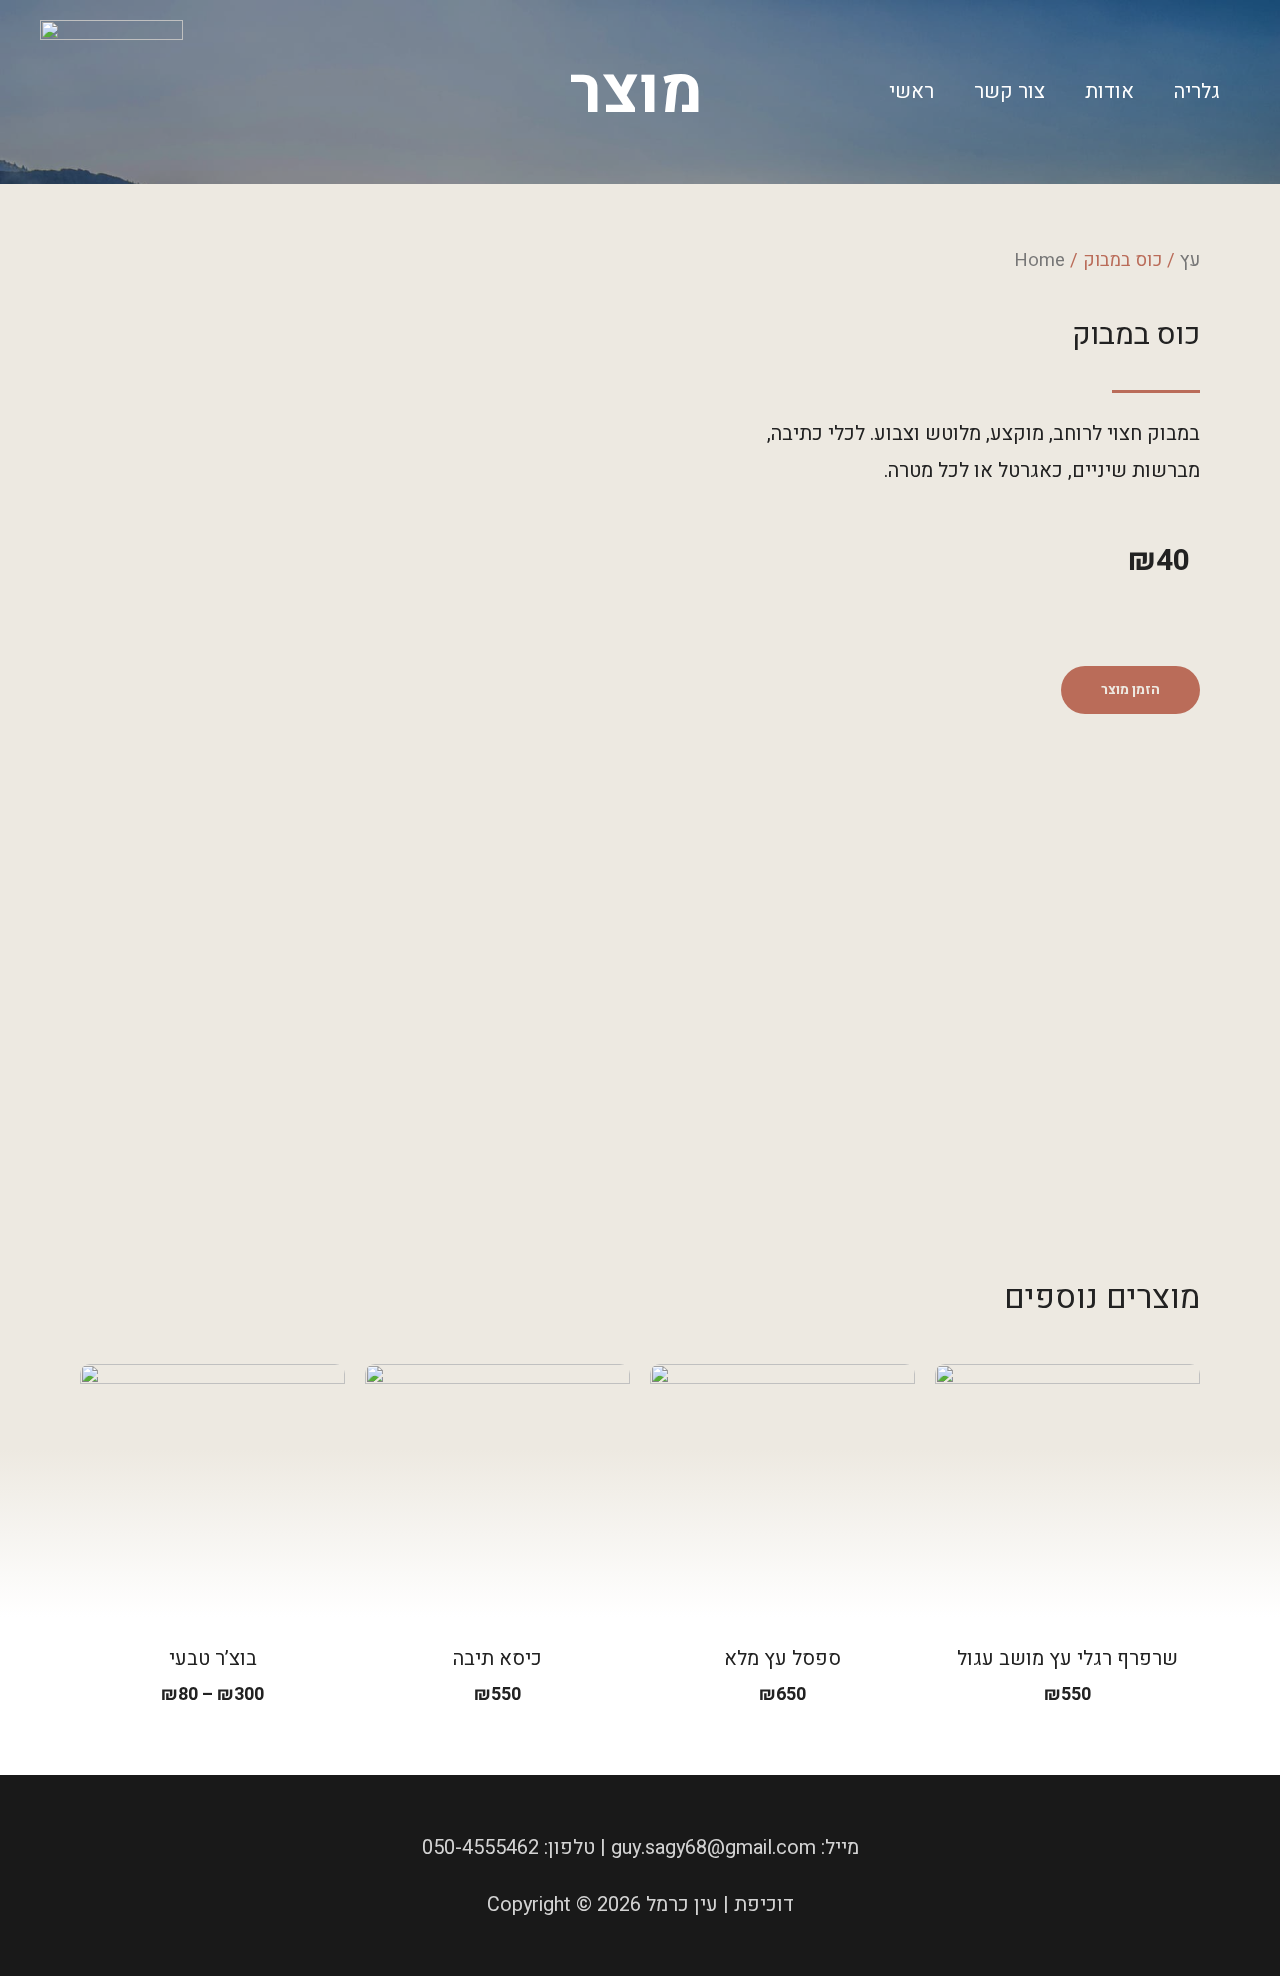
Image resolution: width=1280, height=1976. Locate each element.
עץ (1190, 260)
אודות (1109, 91)
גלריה (1197, 91)
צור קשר (1009, 91)
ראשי (911, 91)
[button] (1130, 690)
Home (1039, 260)
